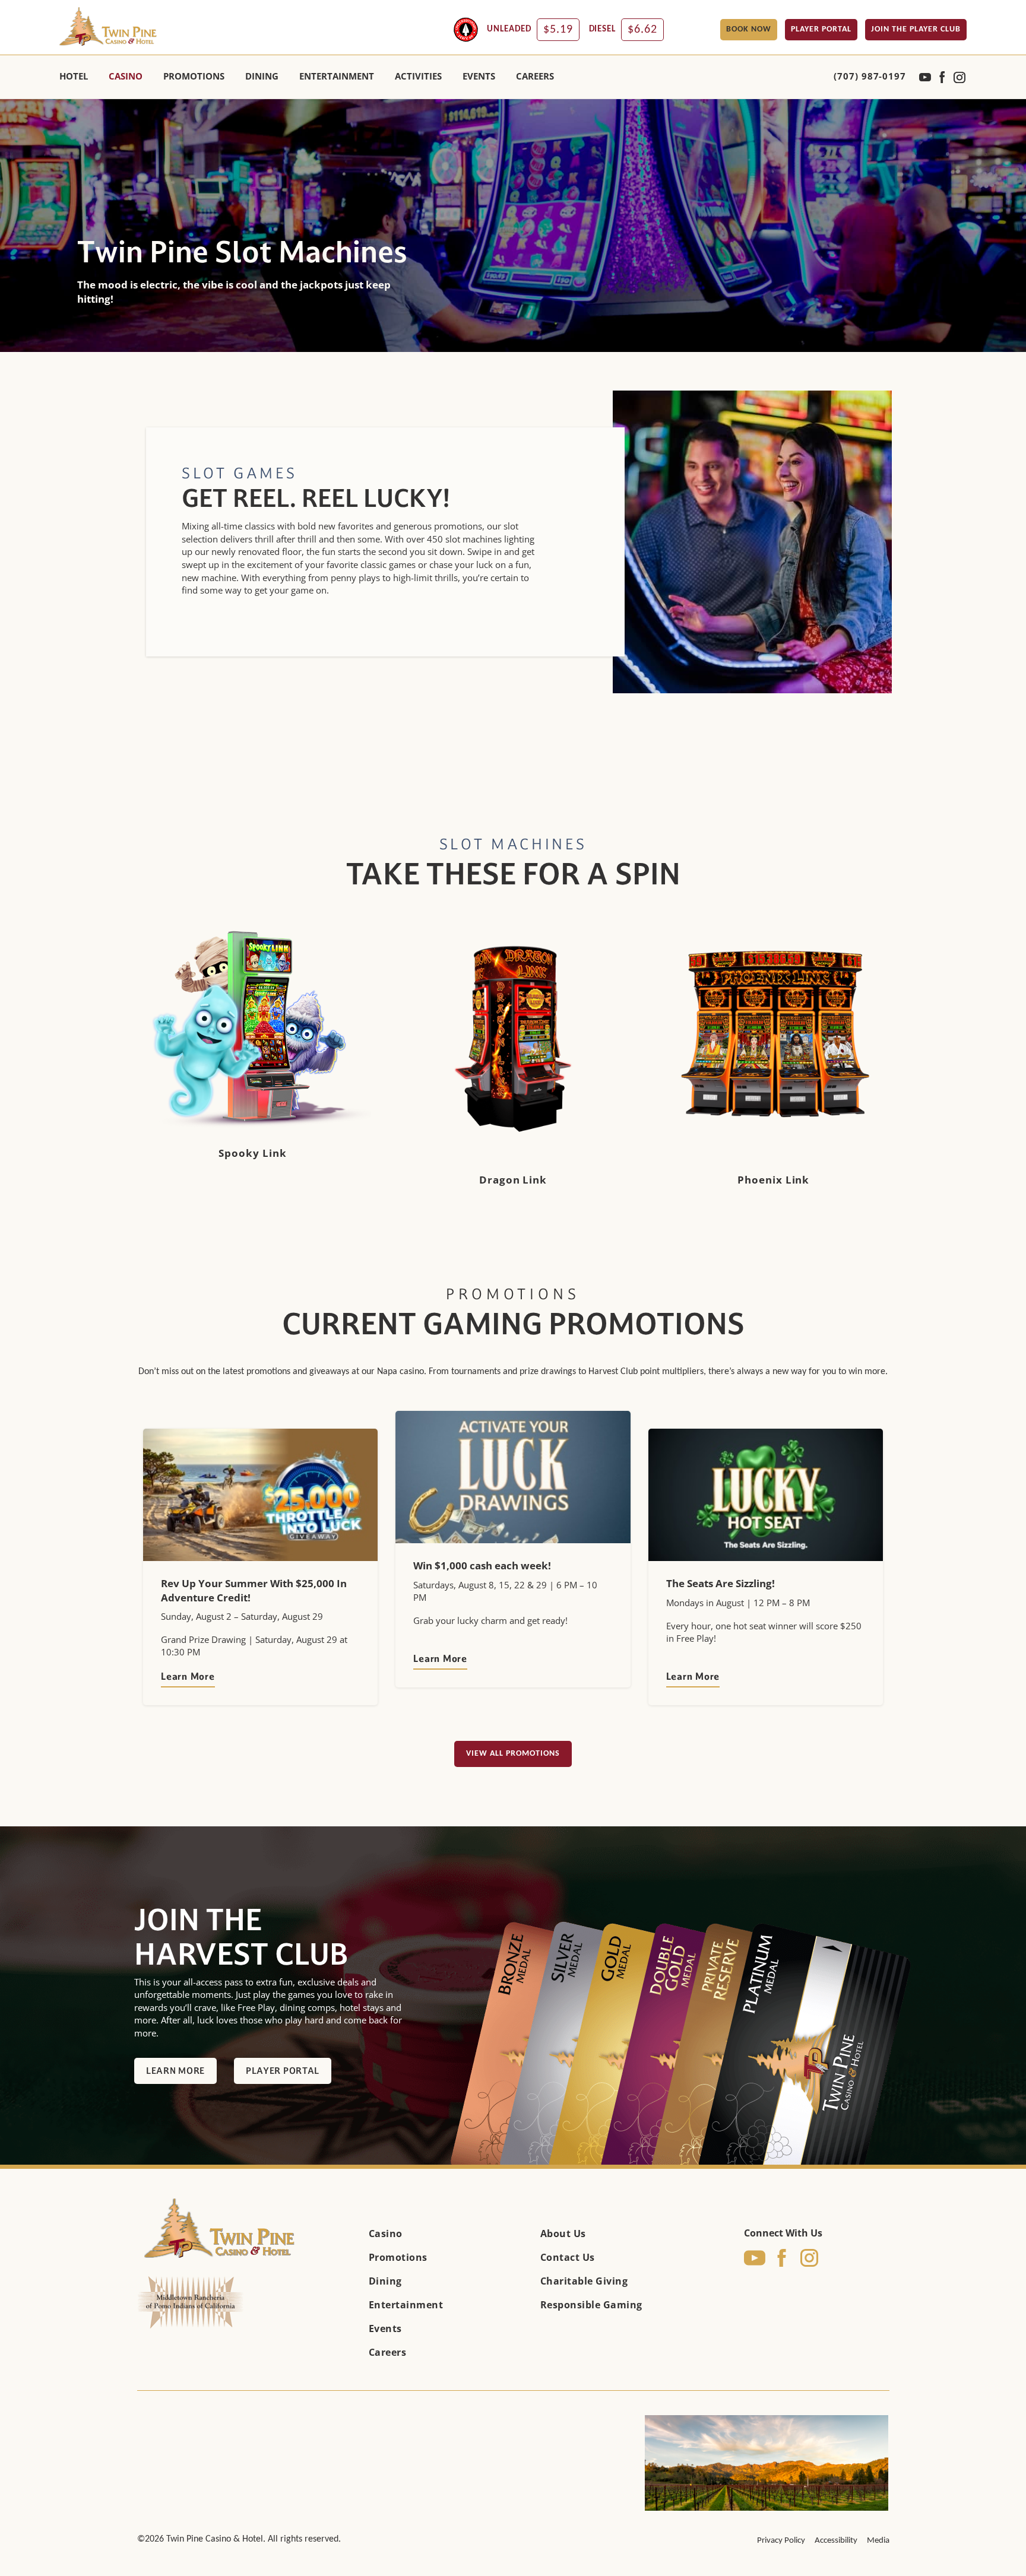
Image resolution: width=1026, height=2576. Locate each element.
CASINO (126, 76)
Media (878, 2541)
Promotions (398, 2257)
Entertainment (406, 2305)
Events (385, 2328)
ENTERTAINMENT (337, 76)
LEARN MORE (175, 2071)
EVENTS (479, 76)
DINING (262, 76)
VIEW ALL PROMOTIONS (513, 1754)
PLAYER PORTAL (821, 29)
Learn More (188, 1676)
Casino (386, 2234)
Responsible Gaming (591, 2305)
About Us (563, 2234)
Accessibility (836, 2541)
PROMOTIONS (194, 76)
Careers (535, 76)
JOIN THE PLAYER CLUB (916, 29)
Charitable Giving (584, 2281)
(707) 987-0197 (870, 76)
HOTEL (74, 76)
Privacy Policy (781, 2541)
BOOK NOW (749, 29)
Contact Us (568, 2257)
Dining (385, 2281)
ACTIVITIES (418, 76)
